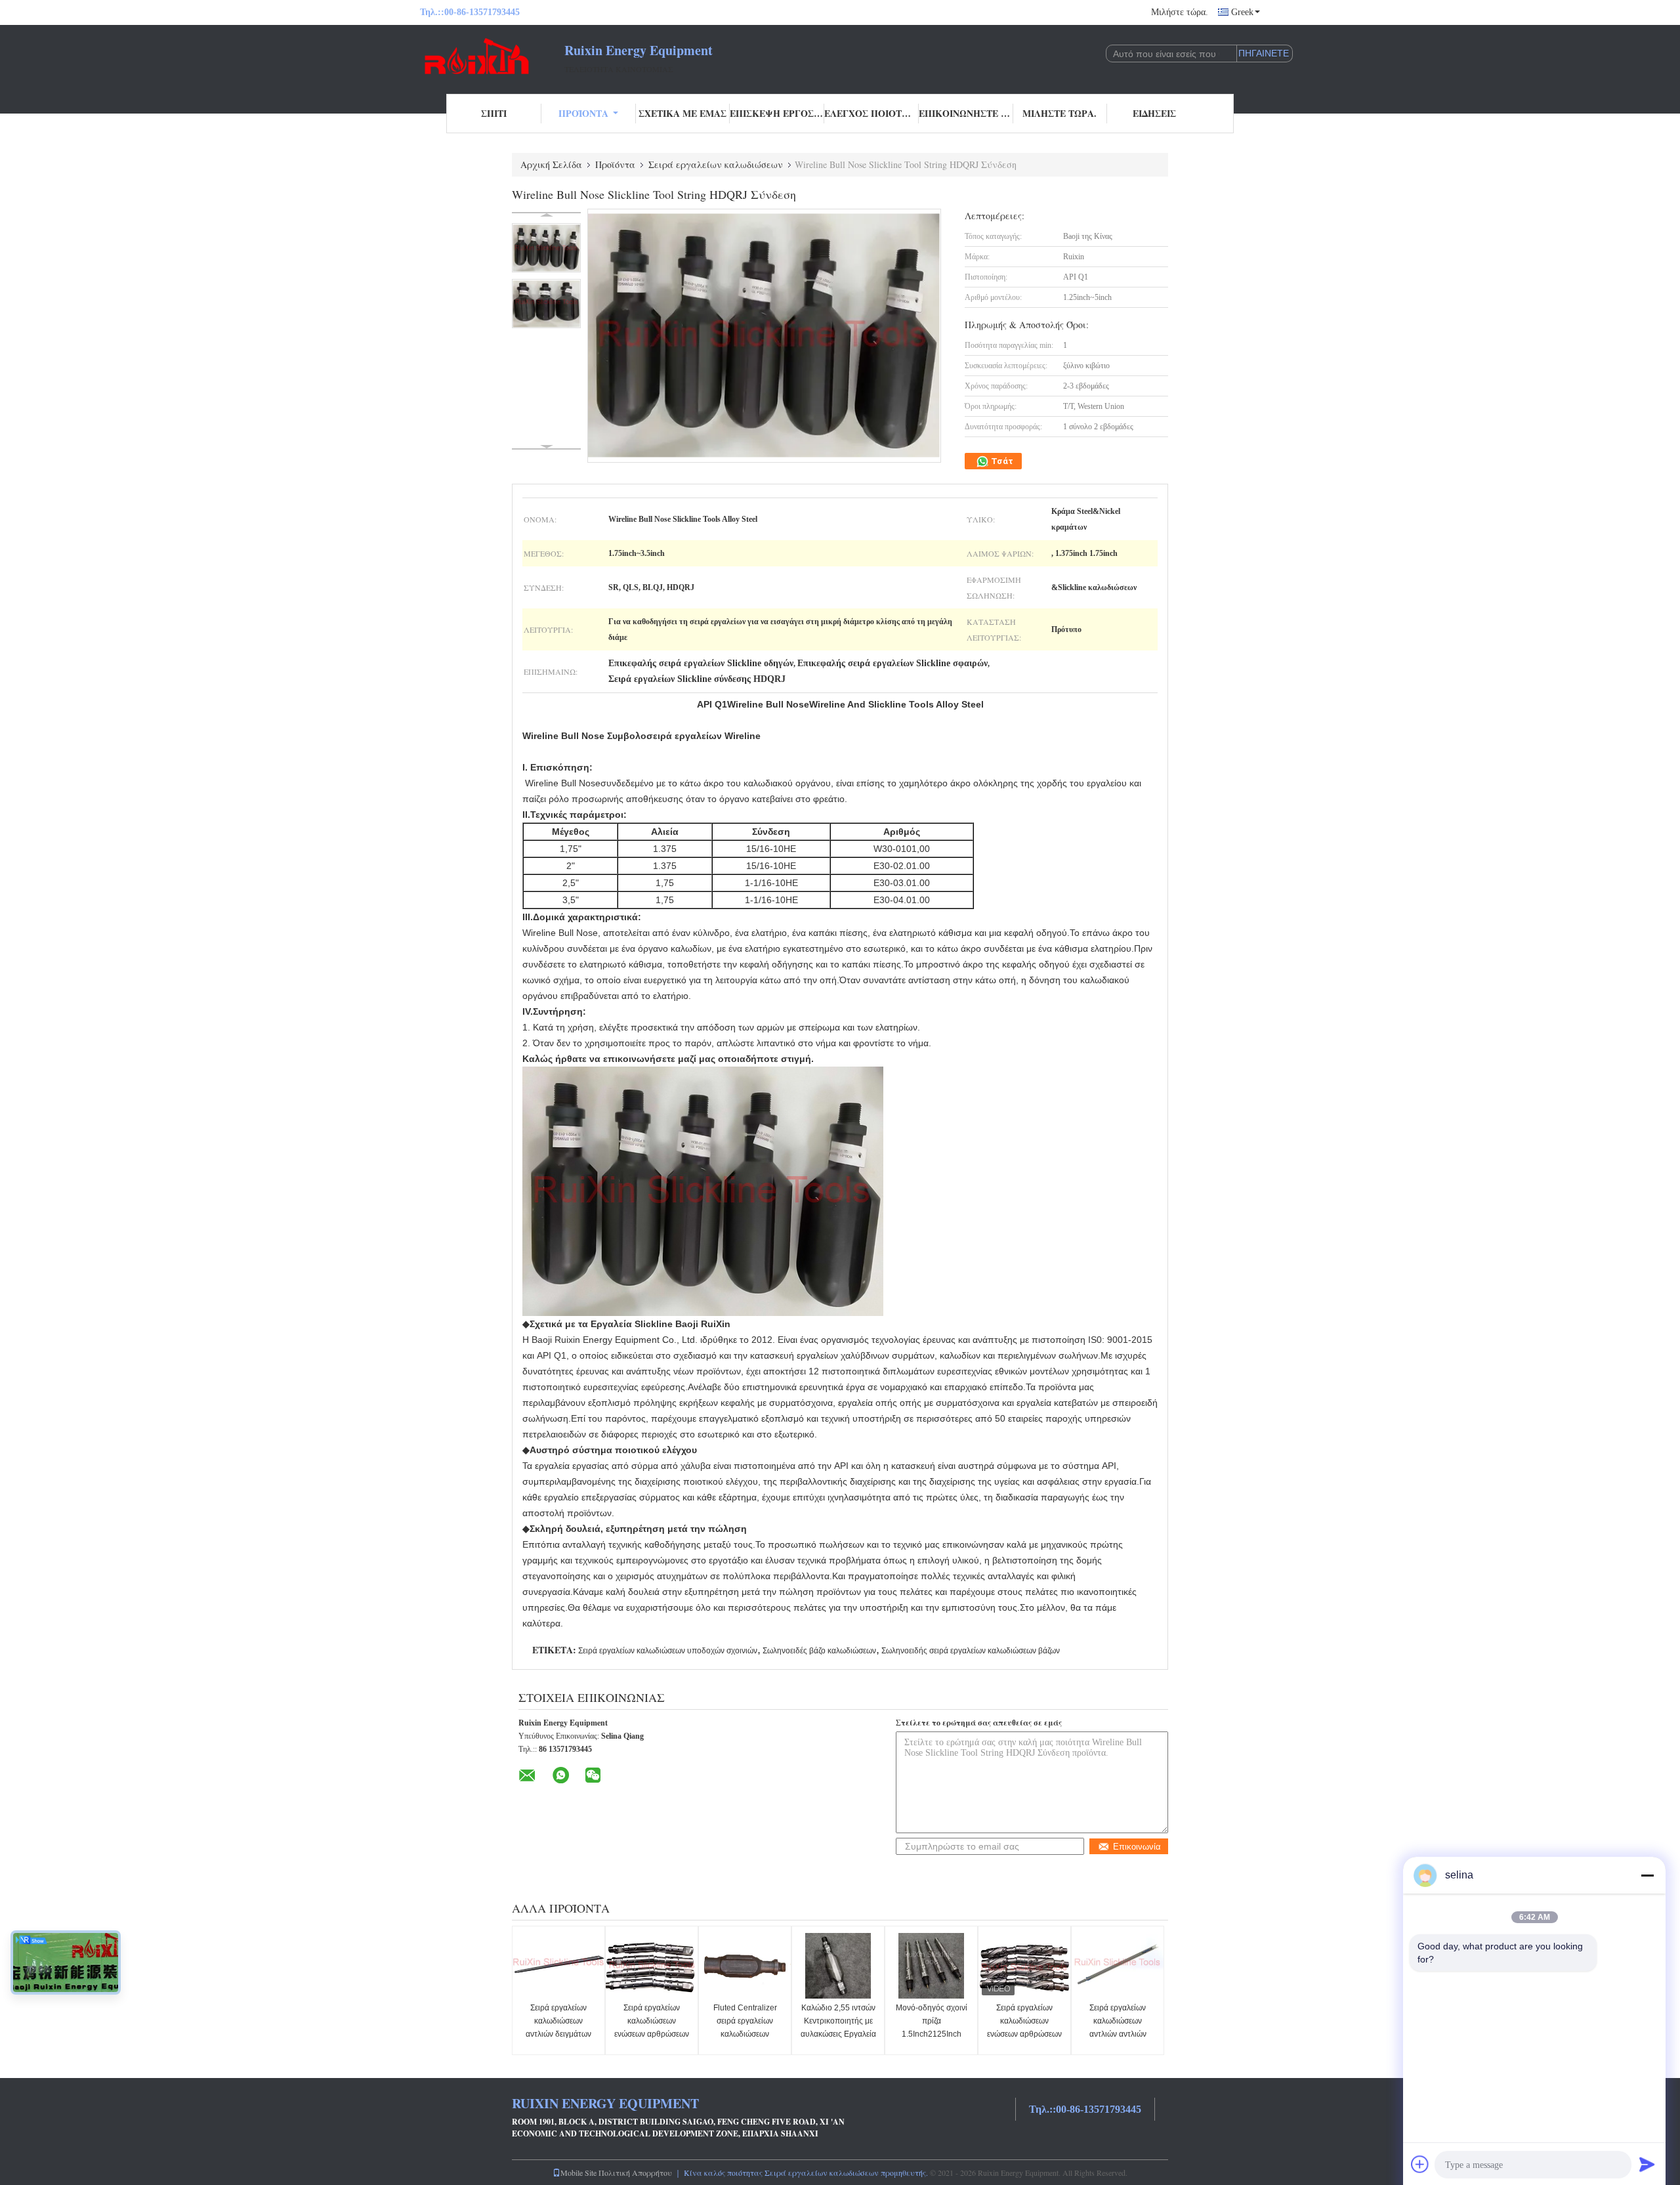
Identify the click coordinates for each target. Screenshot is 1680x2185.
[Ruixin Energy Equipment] (492, 58)
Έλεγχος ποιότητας (871, 113)
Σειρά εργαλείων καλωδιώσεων (716, 164)
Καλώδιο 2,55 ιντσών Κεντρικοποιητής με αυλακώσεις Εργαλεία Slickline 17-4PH (838, 2027)
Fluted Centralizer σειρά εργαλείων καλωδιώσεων (745, 2021)
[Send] (1647, 2164)
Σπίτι (494, 113)
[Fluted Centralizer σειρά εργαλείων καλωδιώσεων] (745, 1966)
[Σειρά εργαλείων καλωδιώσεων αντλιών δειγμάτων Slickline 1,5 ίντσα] (558, 1966)
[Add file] (1420, 2164)
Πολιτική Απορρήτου (635, 2173)
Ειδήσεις (1154, 113)
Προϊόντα (583, 113)
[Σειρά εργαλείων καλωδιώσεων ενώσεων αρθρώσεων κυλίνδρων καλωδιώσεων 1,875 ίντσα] (652, 1966)
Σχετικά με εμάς (682, 113)
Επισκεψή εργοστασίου (777, 113)
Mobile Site (578, 2173)
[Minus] (1647, 1875)
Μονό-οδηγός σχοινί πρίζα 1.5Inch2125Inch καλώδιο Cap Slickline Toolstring (932, 2034)
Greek (1242, 12)
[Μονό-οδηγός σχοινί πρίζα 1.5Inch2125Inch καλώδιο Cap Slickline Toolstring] (931, 1966)
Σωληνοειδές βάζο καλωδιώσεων (819, 1651)
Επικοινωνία (1137, 1847)
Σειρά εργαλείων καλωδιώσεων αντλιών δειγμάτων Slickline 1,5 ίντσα (558, 2027)
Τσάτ (1001, 461)
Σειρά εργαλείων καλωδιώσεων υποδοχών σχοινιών (668, 1651)
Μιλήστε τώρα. (1180, 12)
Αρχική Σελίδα (551, 164)
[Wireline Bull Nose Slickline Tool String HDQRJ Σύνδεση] (546, 248)
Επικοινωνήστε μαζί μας (966, 113)
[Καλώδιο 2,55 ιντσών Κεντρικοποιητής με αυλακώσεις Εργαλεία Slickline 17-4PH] (838, 1966)
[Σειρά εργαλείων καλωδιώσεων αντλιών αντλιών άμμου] (1118, 1966)
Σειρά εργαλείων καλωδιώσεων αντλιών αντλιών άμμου (1118, 2027)
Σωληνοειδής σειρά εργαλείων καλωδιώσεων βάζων (971, 1651)
